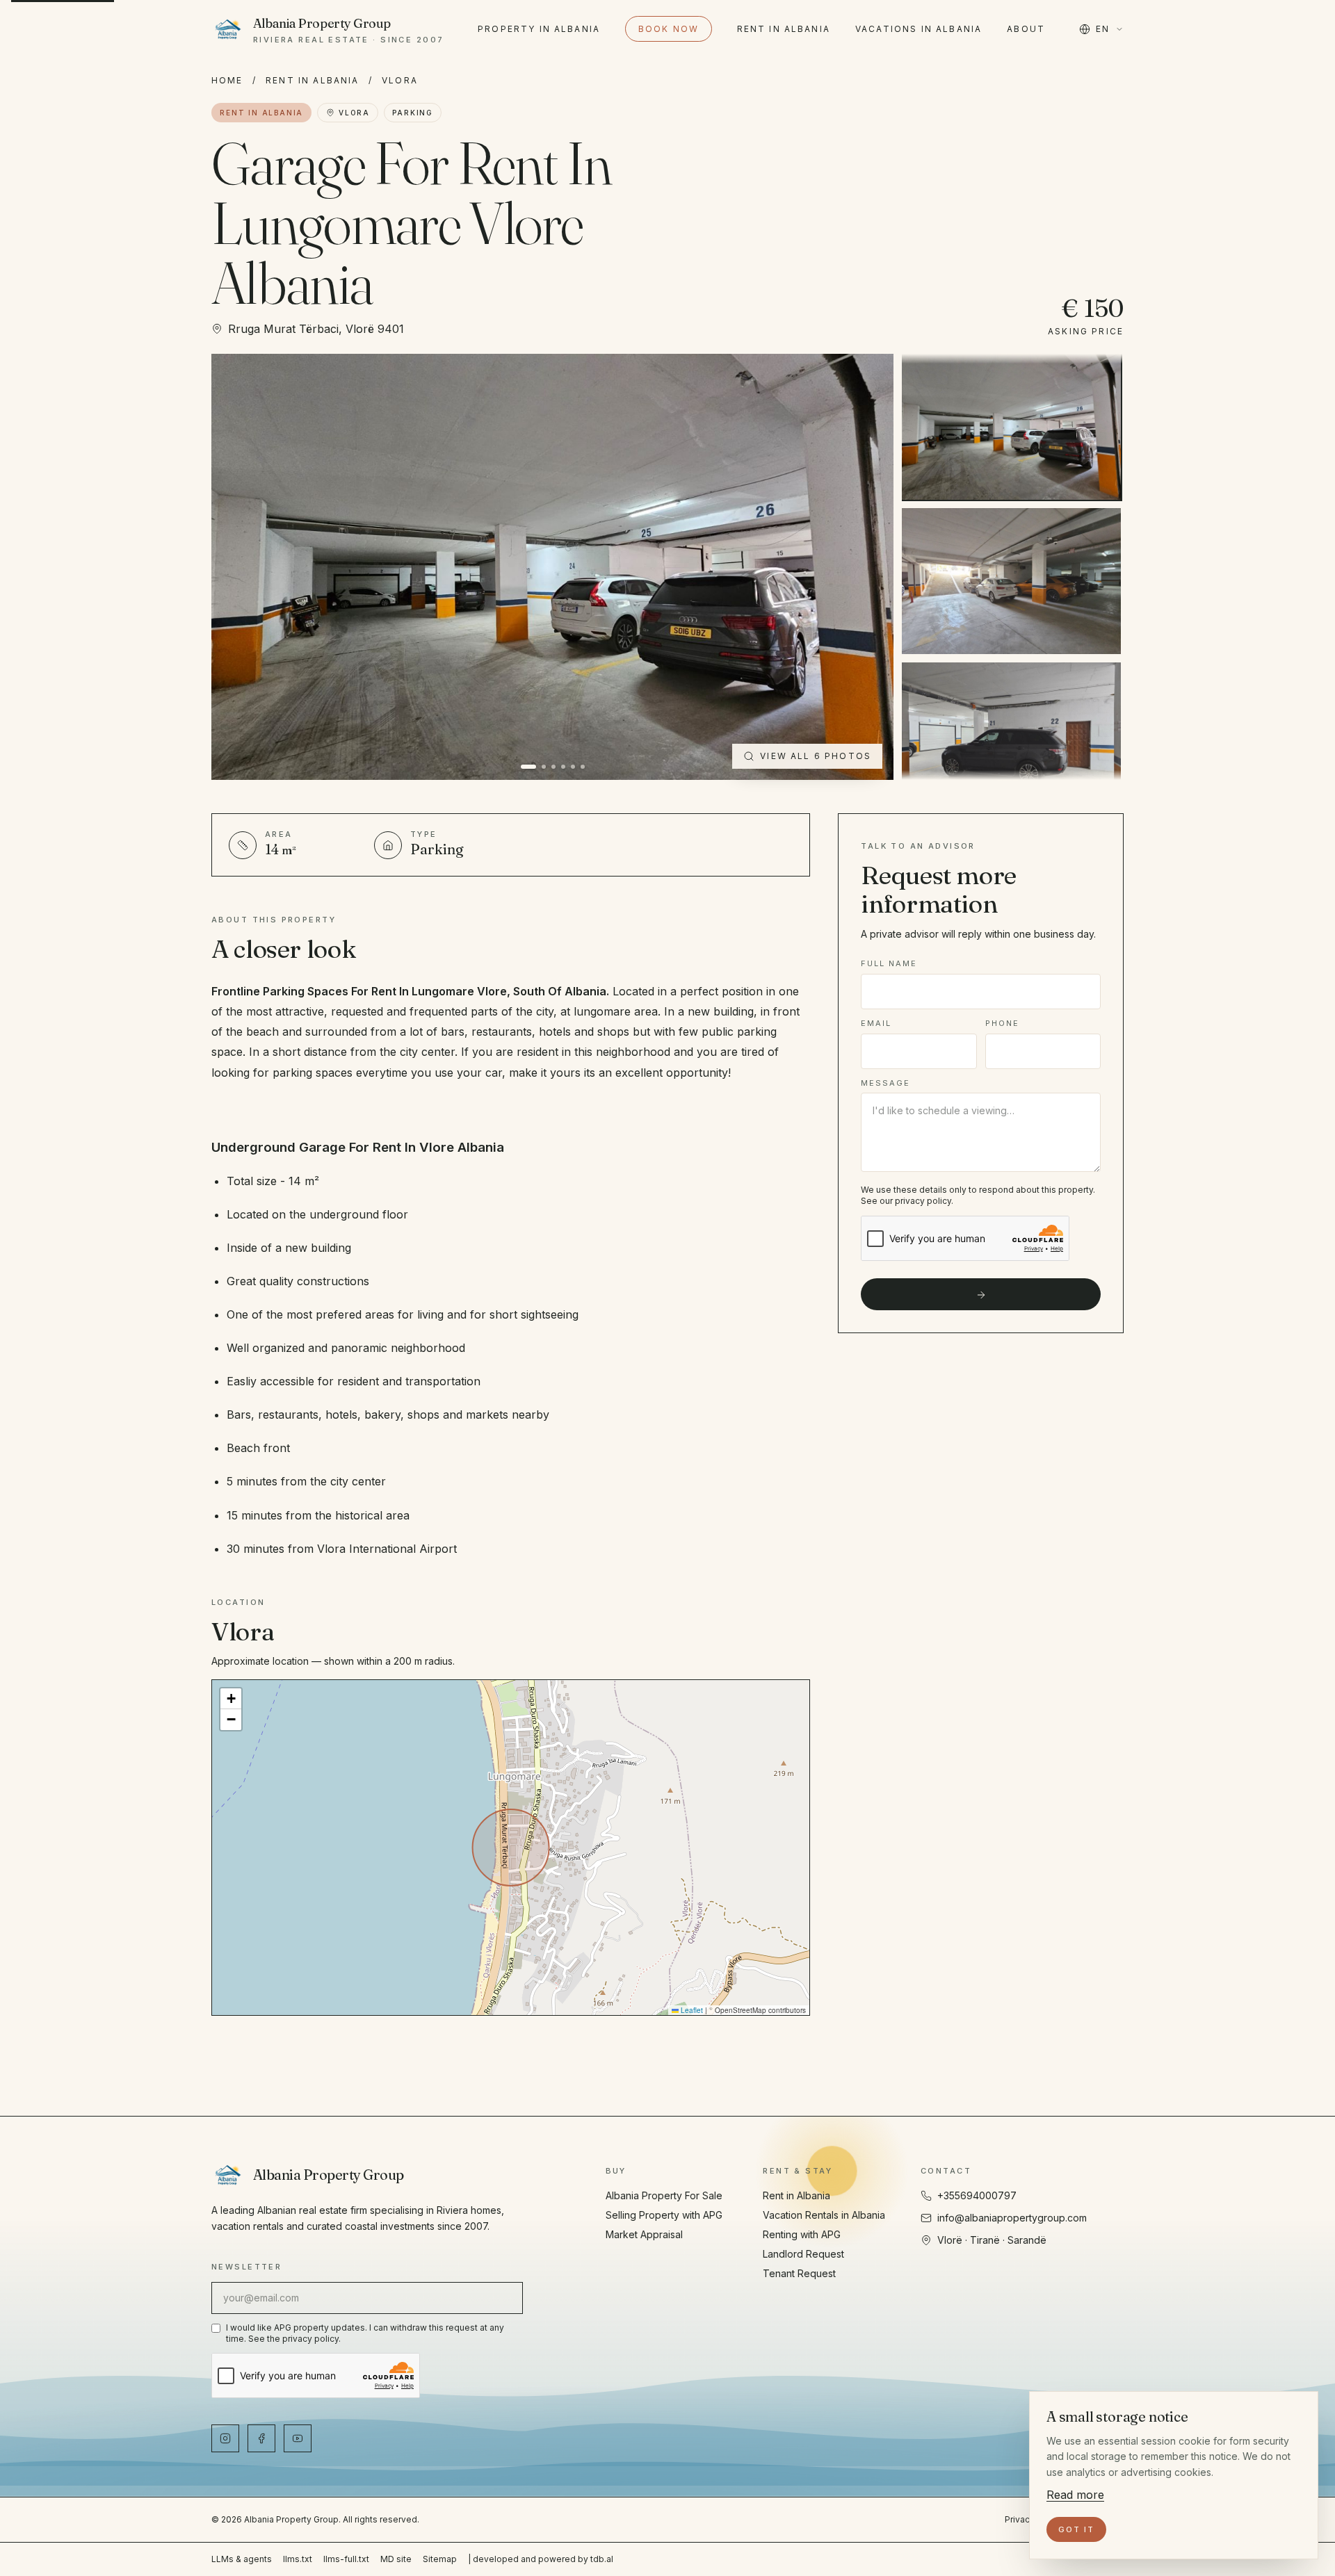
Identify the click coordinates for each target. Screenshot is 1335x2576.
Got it (1076, 2529)
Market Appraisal (644, 2234)
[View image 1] (1011, 427)
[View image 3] (1011, 735)
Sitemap (440, 2559)
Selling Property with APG (664, 2215)
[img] (511, 1848)
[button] (231, 1699)
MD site (396, 2559)
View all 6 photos (816, 756)
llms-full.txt (346, 2559)
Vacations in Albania (919, 29)
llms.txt (298, 2559)
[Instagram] (225, 2438)
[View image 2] (1011, 581)
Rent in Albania (784, 29)
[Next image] (867, 567)
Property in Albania (539, 29)
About (1026, 29)
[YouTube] (298, 2438)
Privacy (1020, 2519)
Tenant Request (799, 2273)
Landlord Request (803, 2254)
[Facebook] (261, 2438)
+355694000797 (977, 2195)
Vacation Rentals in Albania (824, 2215)
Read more (1075, 2495)
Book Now (669, 29)
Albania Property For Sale (664, 2195)
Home (227, 80)
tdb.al (602, 2559)
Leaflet (691, 2010)
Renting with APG (802, 2234)
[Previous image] (238, 567)
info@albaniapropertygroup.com (1012, 2218)
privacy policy (923, 1201)
